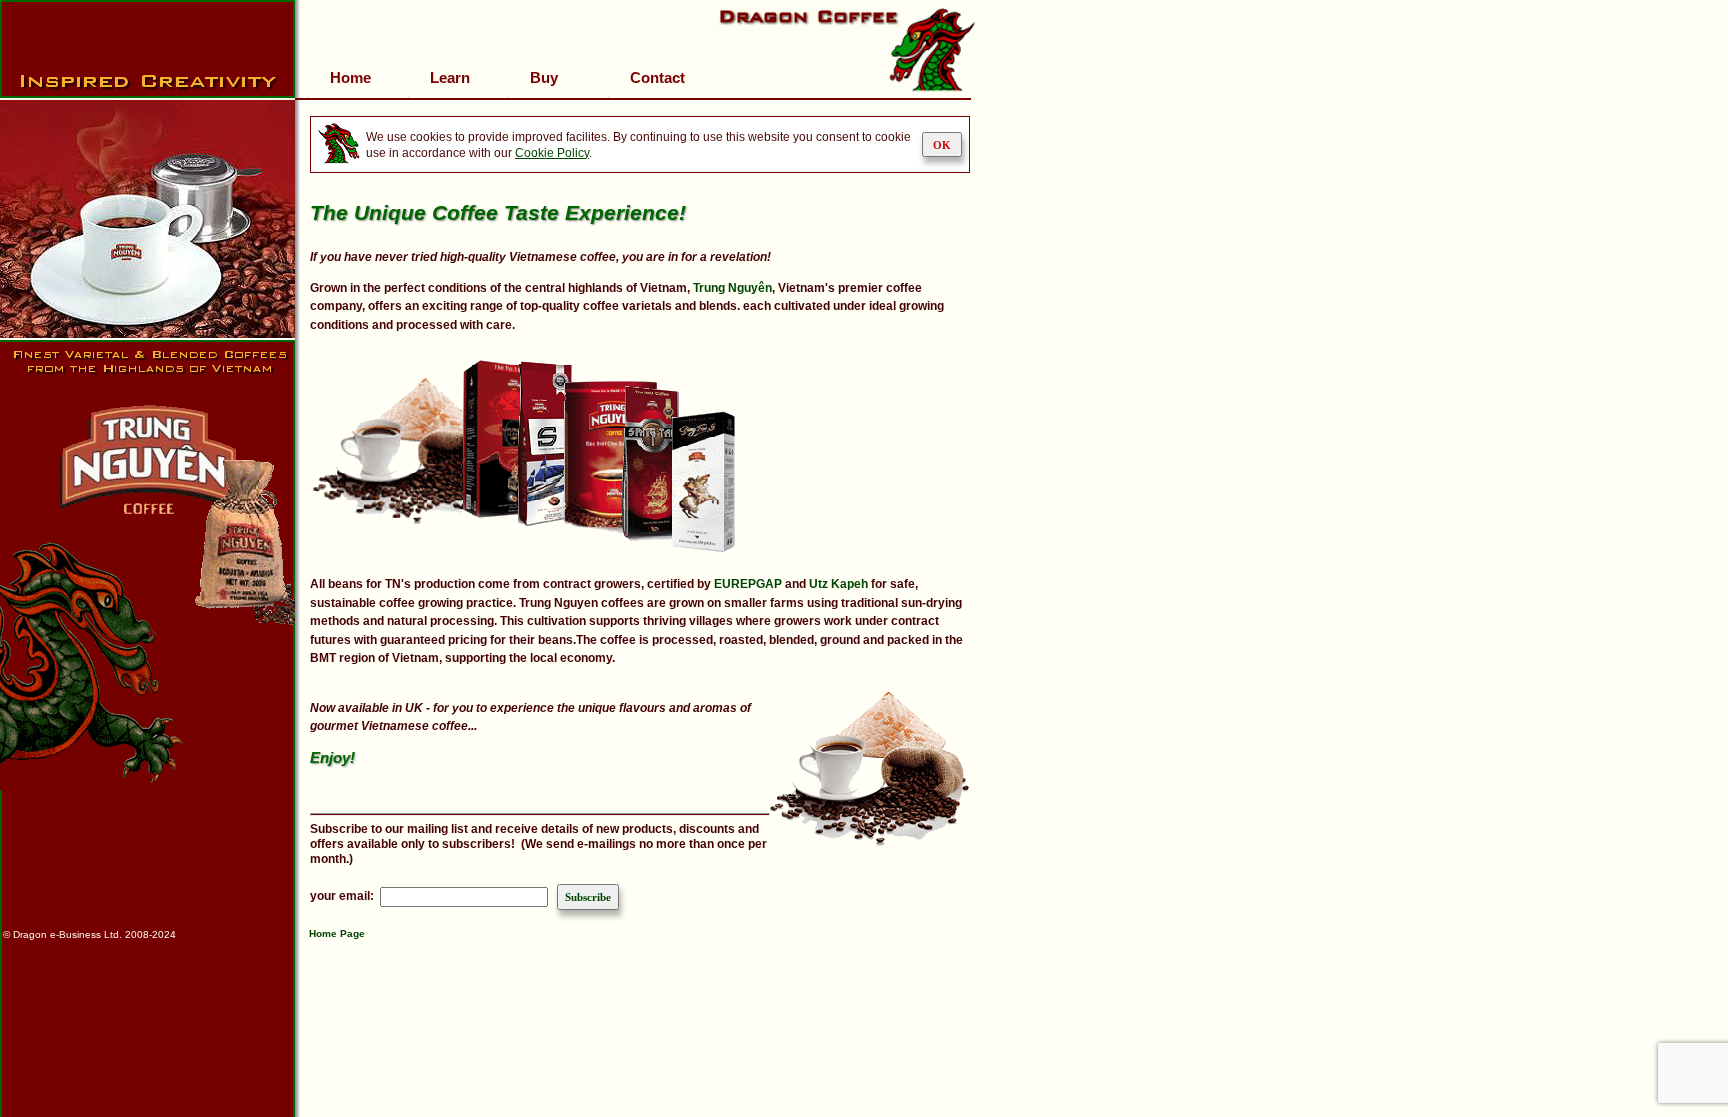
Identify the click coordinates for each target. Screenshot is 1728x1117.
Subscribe (588, 897)
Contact (657, 77)
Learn (450, 77)
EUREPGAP (748, 584)
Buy (544, 77)
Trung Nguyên (732, 288)
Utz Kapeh (838, 584)
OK (942, 145)
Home (350, 77)
